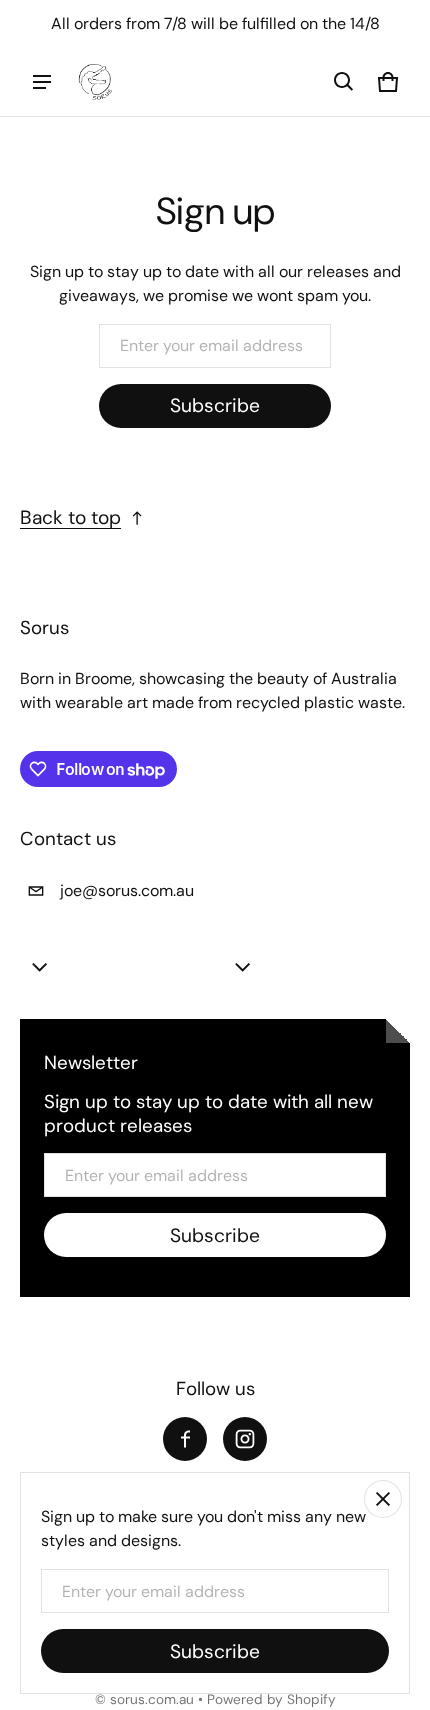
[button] (344, 82)
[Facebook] (185, 1439)
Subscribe (215, 405)
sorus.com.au (152, 1699)
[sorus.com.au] (96, 82)
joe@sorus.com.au (127, 890)
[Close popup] (383, 1499)
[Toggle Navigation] (42, 82)
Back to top (70, 517)
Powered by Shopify (271, 1699)
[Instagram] (245, 1439)
